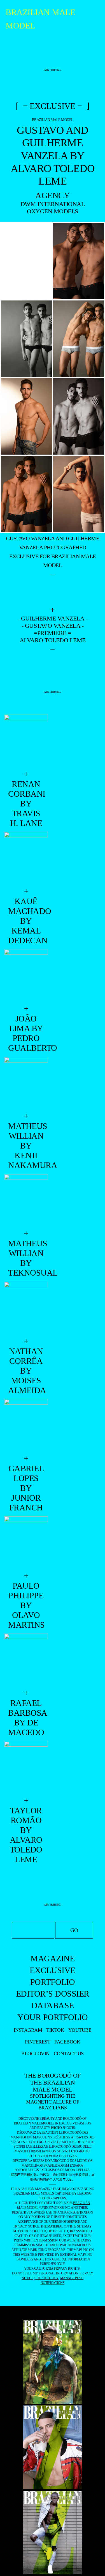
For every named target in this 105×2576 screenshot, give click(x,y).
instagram (28, 2030)
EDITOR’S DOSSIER (53, 1994)
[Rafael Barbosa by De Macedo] (26, 1661)
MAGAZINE (53, 1958)
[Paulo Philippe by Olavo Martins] (26, 1544)
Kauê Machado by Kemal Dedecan (26, 921)
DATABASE (53, 2005)
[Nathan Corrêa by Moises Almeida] (26, 1309)
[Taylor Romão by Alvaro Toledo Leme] (26, 1768)
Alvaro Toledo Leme (53, 640)
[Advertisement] (53, 53)
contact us (69, 2054)
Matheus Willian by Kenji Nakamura (26, 1146)
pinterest (38, 2042)
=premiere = (53, 633)
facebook (67, 2042)
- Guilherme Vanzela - (53, 618)
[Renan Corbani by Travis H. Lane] (26, 742)
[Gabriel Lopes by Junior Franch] (26, 1426)
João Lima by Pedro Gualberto (26, 1033)
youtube (80, 2030)
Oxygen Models (53, 211)
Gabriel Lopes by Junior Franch (26, 1488)
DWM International (53, 204)
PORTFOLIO (53, 1982)
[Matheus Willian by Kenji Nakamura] (26, 1084)
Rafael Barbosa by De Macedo (26, 1718)
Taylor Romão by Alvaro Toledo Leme (26, 1835)
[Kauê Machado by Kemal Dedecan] (26, 859)
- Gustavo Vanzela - (53, 626)
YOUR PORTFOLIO (53, 2017)
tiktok (55, 2030)
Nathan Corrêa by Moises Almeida (26, 1371)
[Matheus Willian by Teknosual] (26, 1201)
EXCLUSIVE (53, 1970)
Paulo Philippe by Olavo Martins (26, 1605)
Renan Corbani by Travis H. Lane (26, 804)
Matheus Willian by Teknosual (26, 1258)
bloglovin (35, 2054)
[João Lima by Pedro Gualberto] (26, 976)
